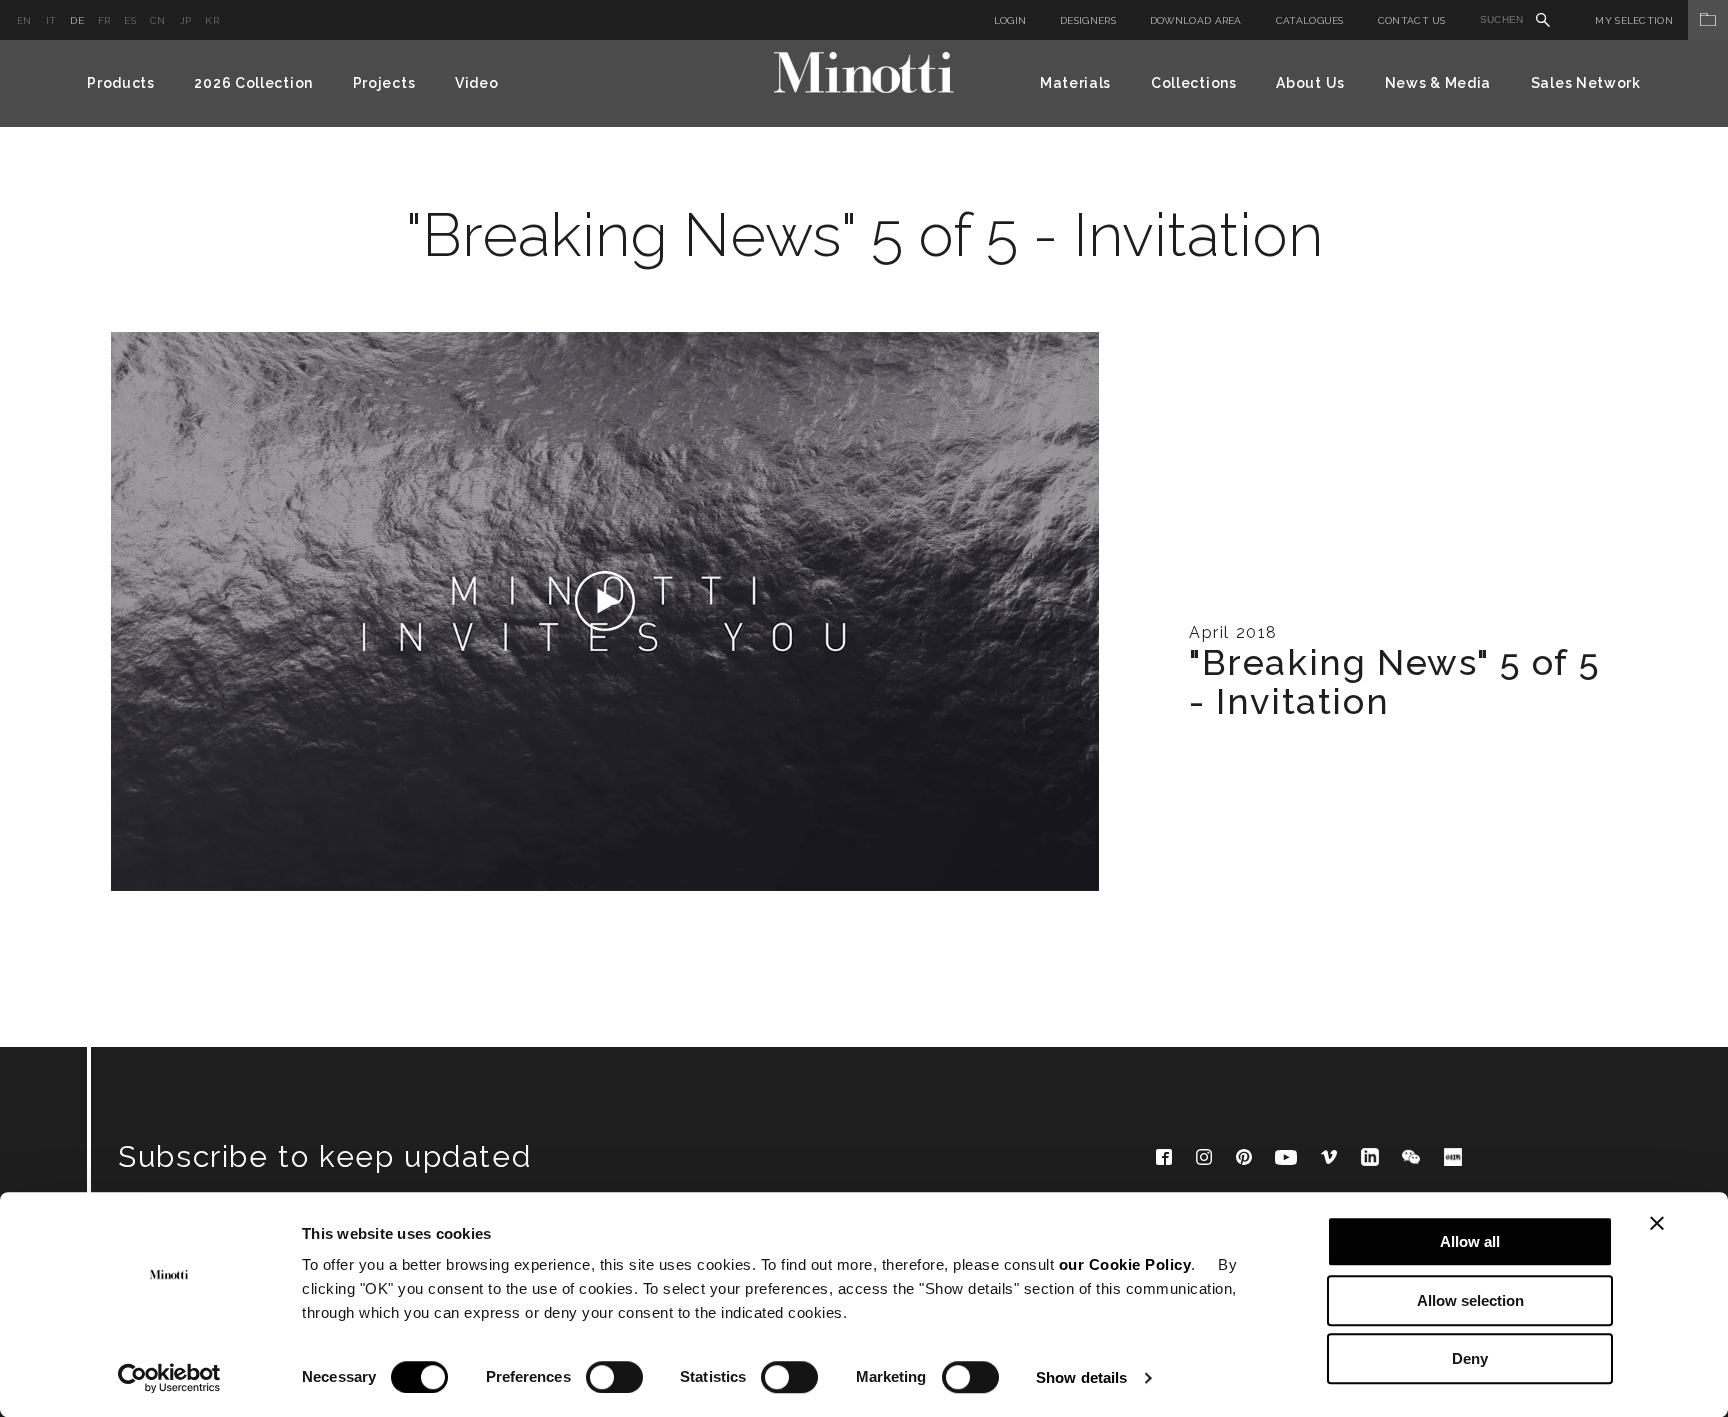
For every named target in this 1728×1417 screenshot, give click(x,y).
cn (158, 20)
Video (477, 83)
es (130, 20)
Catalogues (1310, 20)
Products (121, 83)
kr (212, 20)
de (77, 20)
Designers (1088, 20)
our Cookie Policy (1125, 1264)
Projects (384, 83)
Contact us (1412, 20)
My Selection (1634, 20)
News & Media (1438, 83)
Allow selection (1470, 1300)
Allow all (1470, 1241)
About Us (1310, 83)
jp (186, 20)
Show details (1081, 1377)
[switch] (614, 1377)
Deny (1470, 1358)
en (24, 20)
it (51, 20)
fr (104, 20)
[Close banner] (1657, 1223)
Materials (1075, 83)
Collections (1194, 83)
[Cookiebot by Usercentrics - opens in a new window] (169, 1378)
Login (1010, 20)
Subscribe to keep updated (324, 1156)
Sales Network (1586, 83)
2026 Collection (253, 83)
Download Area (1196, 20)
